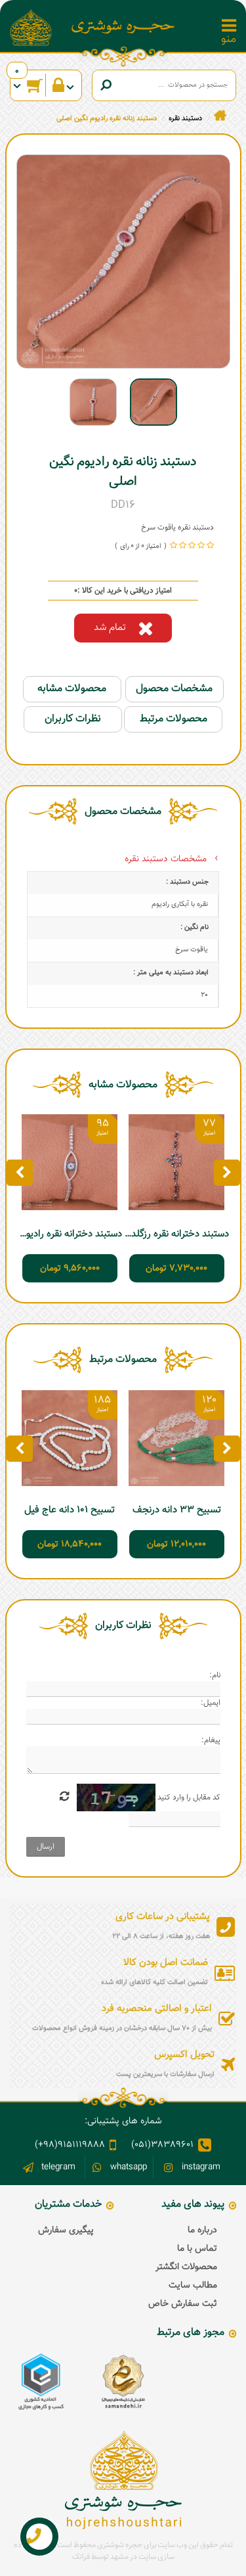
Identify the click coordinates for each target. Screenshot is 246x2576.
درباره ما (202, 2230)
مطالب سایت (193, 2286)
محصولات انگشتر (186, 2267)
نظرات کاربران (73, 719)
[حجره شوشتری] (123, 27)
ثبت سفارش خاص (183, 2304)
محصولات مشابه (72, 689)
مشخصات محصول (174, 689)
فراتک (81, 2557)
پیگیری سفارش (66, 2230)
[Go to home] (220, 116)
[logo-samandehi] (123, 2382)
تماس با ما (197, 2249)
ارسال (46, 1847)
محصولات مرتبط (174, 719)
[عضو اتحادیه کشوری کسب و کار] (41, 2382)
